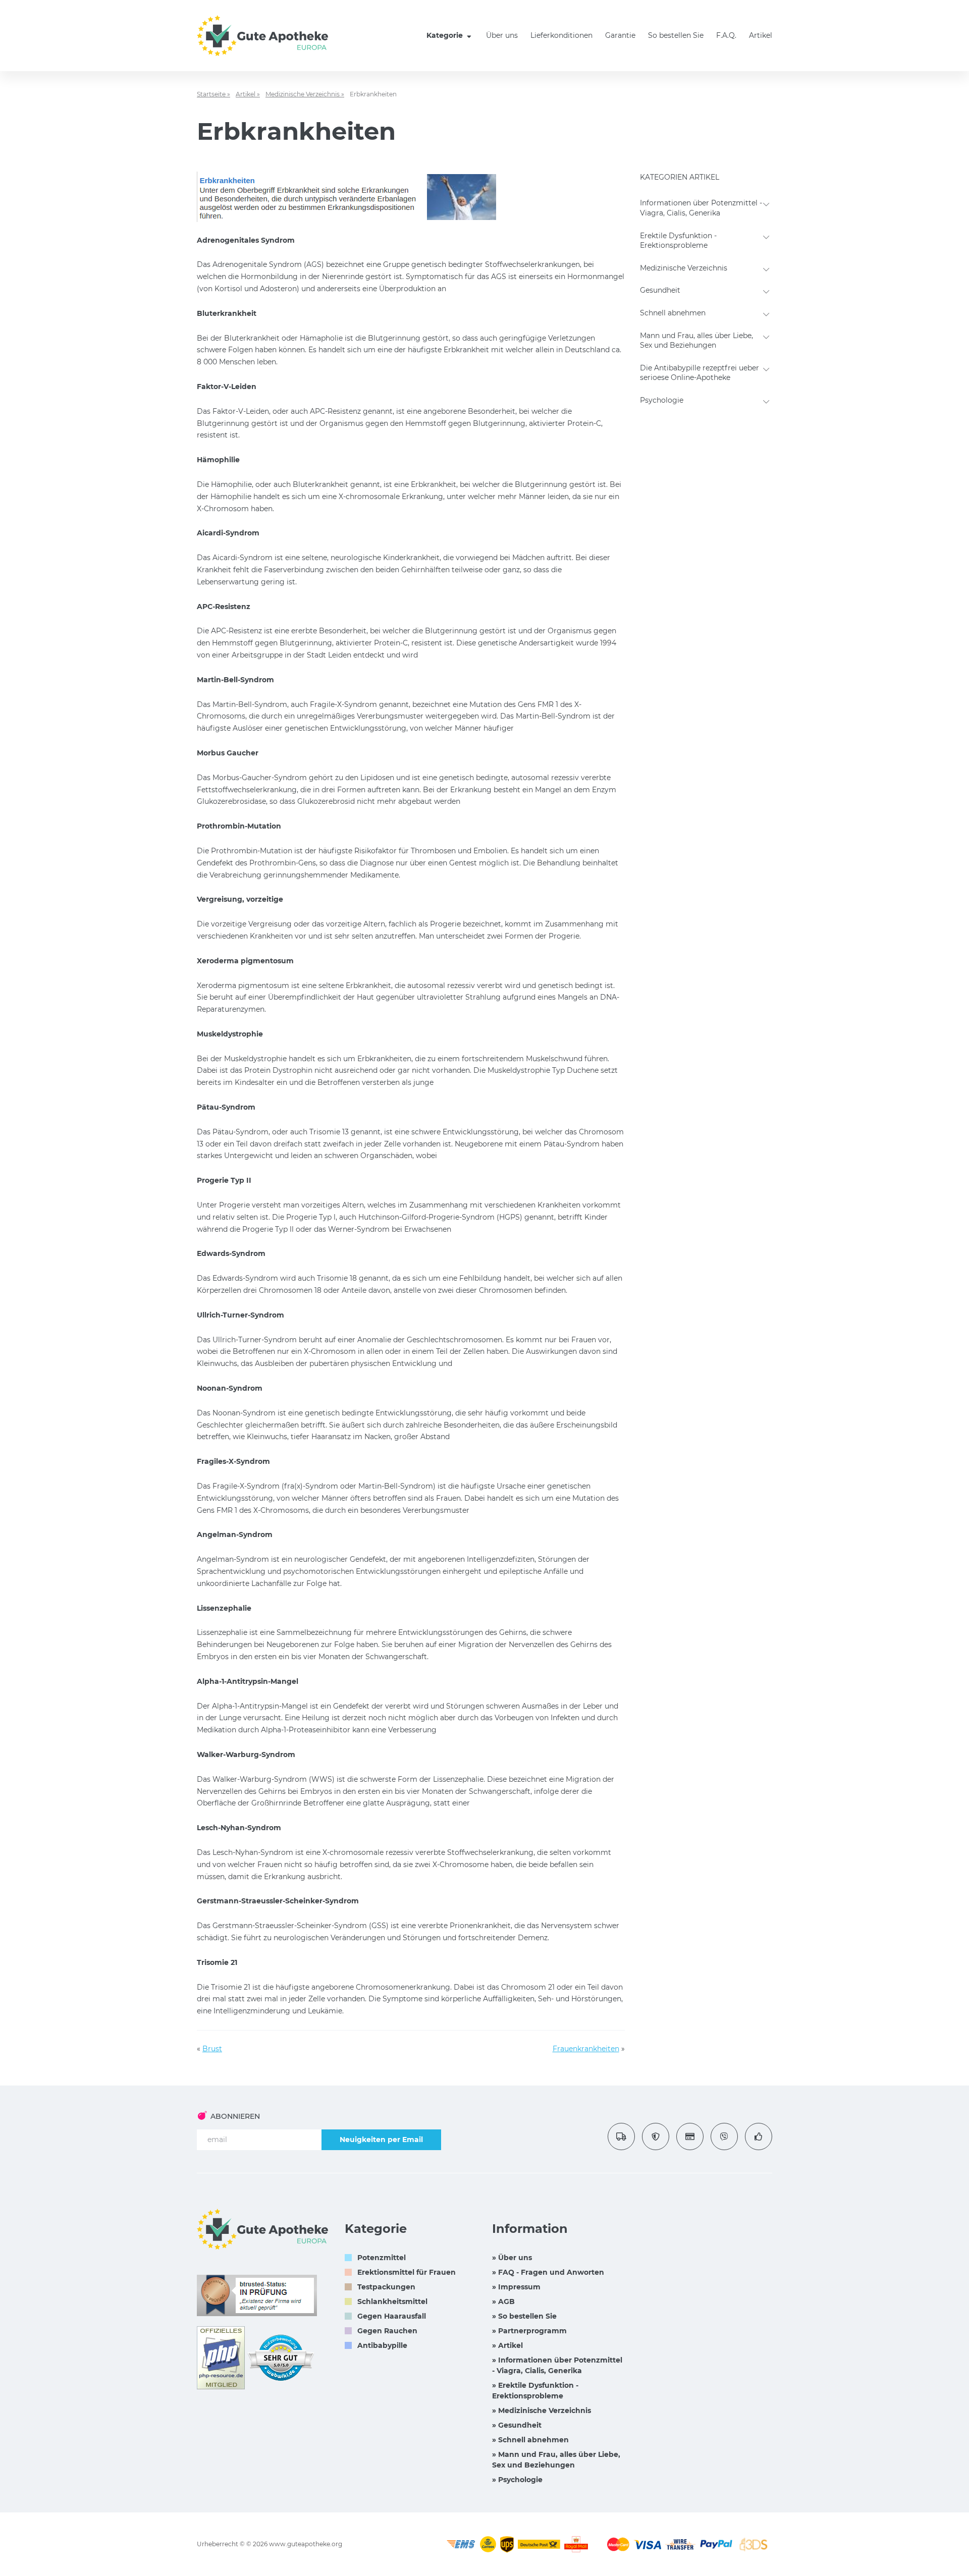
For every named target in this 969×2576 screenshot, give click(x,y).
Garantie (620, 35)
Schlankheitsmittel (392, 2301)
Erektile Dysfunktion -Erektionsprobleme (678, 241)
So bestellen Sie (676, 35)
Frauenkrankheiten (586, 2049)
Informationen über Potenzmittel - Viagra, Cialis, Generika (701, 208)
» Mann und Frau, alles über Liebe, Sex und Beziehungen (556, 2460)
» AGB (503, 2301)
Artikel (761, 35)
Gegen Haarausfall (392, 2316)
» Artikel (507, 2345)
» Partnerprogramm (529, 2331)
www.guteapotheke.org (306, 2544)
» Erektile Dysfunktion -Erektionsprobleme (535, 2391)
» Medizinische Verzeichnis (542, 2410)
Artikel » (248, 94)
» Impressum (516, 2287)
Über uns (502, 35)
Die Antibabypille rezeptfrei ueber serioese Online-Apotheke (699, 373)
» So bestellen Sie (524, 2316)
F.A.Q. (726, 35)
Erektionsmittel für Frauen (407, 2272)
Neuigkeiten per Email (381, 2140)
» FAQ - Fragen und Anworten (548, 2272)
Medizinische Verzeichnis (684, 268)
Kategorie (446, 35)
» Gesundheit (517, 2425)
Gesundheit (660, 290)
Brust (212, 2049)
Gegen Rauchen (387, 2331)
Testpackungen (386, 2287)
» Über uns (512, 2258)
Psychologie (662, 400)
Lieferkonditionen (561, 35)
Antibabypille (382, 2345)
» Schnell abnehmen (530, 2440)
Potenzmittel (382, 2258)
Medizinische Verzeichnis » (305, 94)
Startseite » (213, 94)
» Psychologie (517, 2480)
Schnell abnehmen (673, 313)
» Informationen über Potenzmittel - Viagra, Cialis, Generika (557, 2365)
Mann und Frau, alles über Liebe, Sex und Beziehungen (696, 341)
